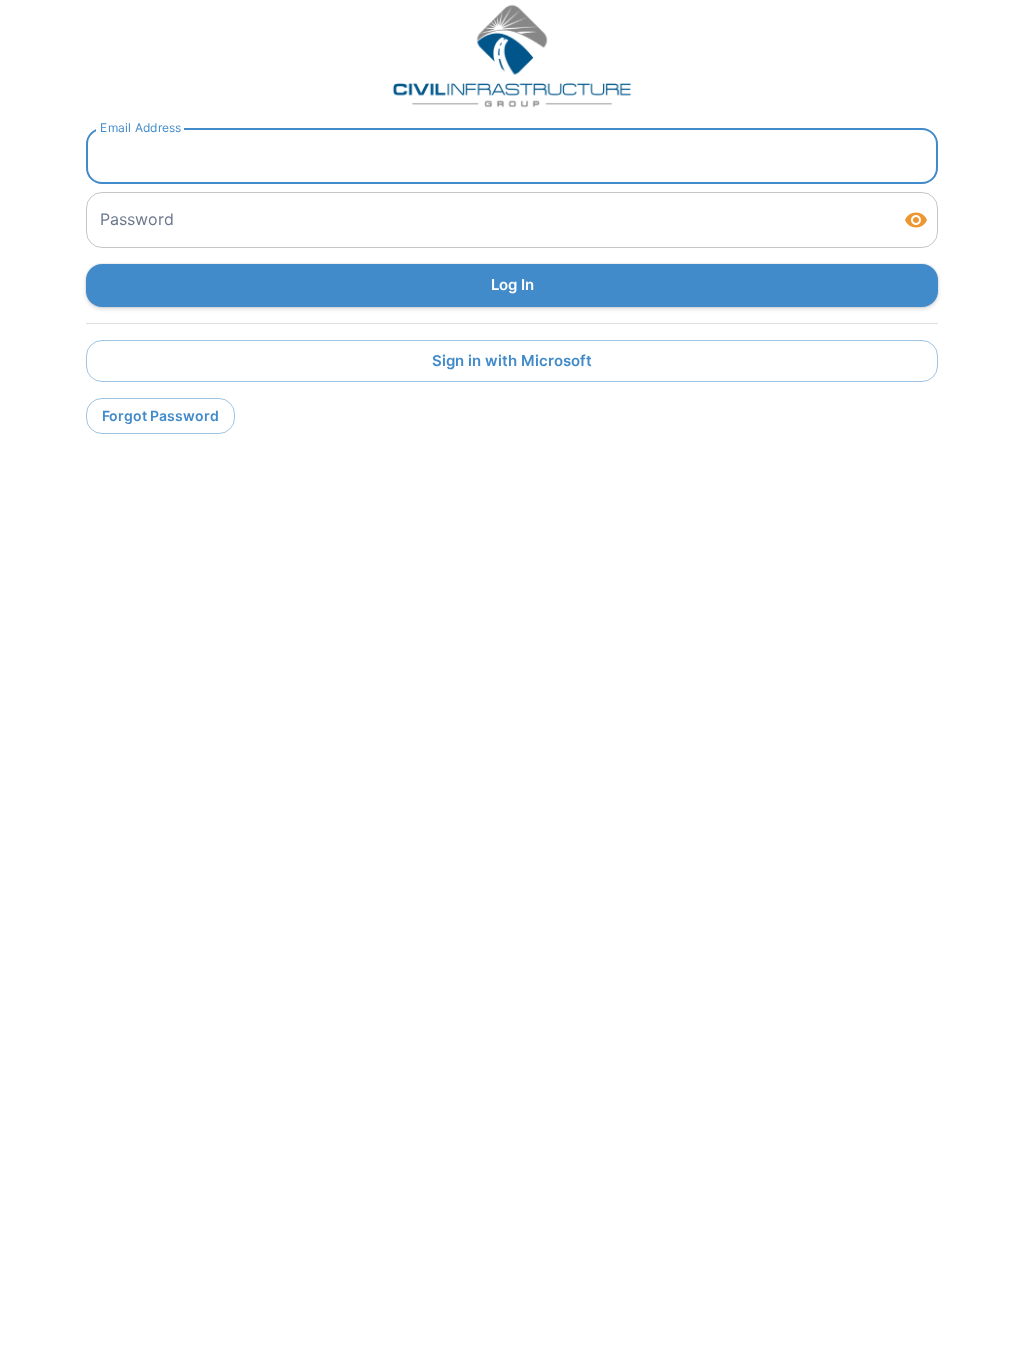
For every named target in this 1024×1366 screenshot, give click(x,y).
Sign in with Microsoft (512, 360)
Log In (512, 284)
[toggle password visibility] (916, 220)
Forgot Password (160, 415)
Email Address (140, 127)
